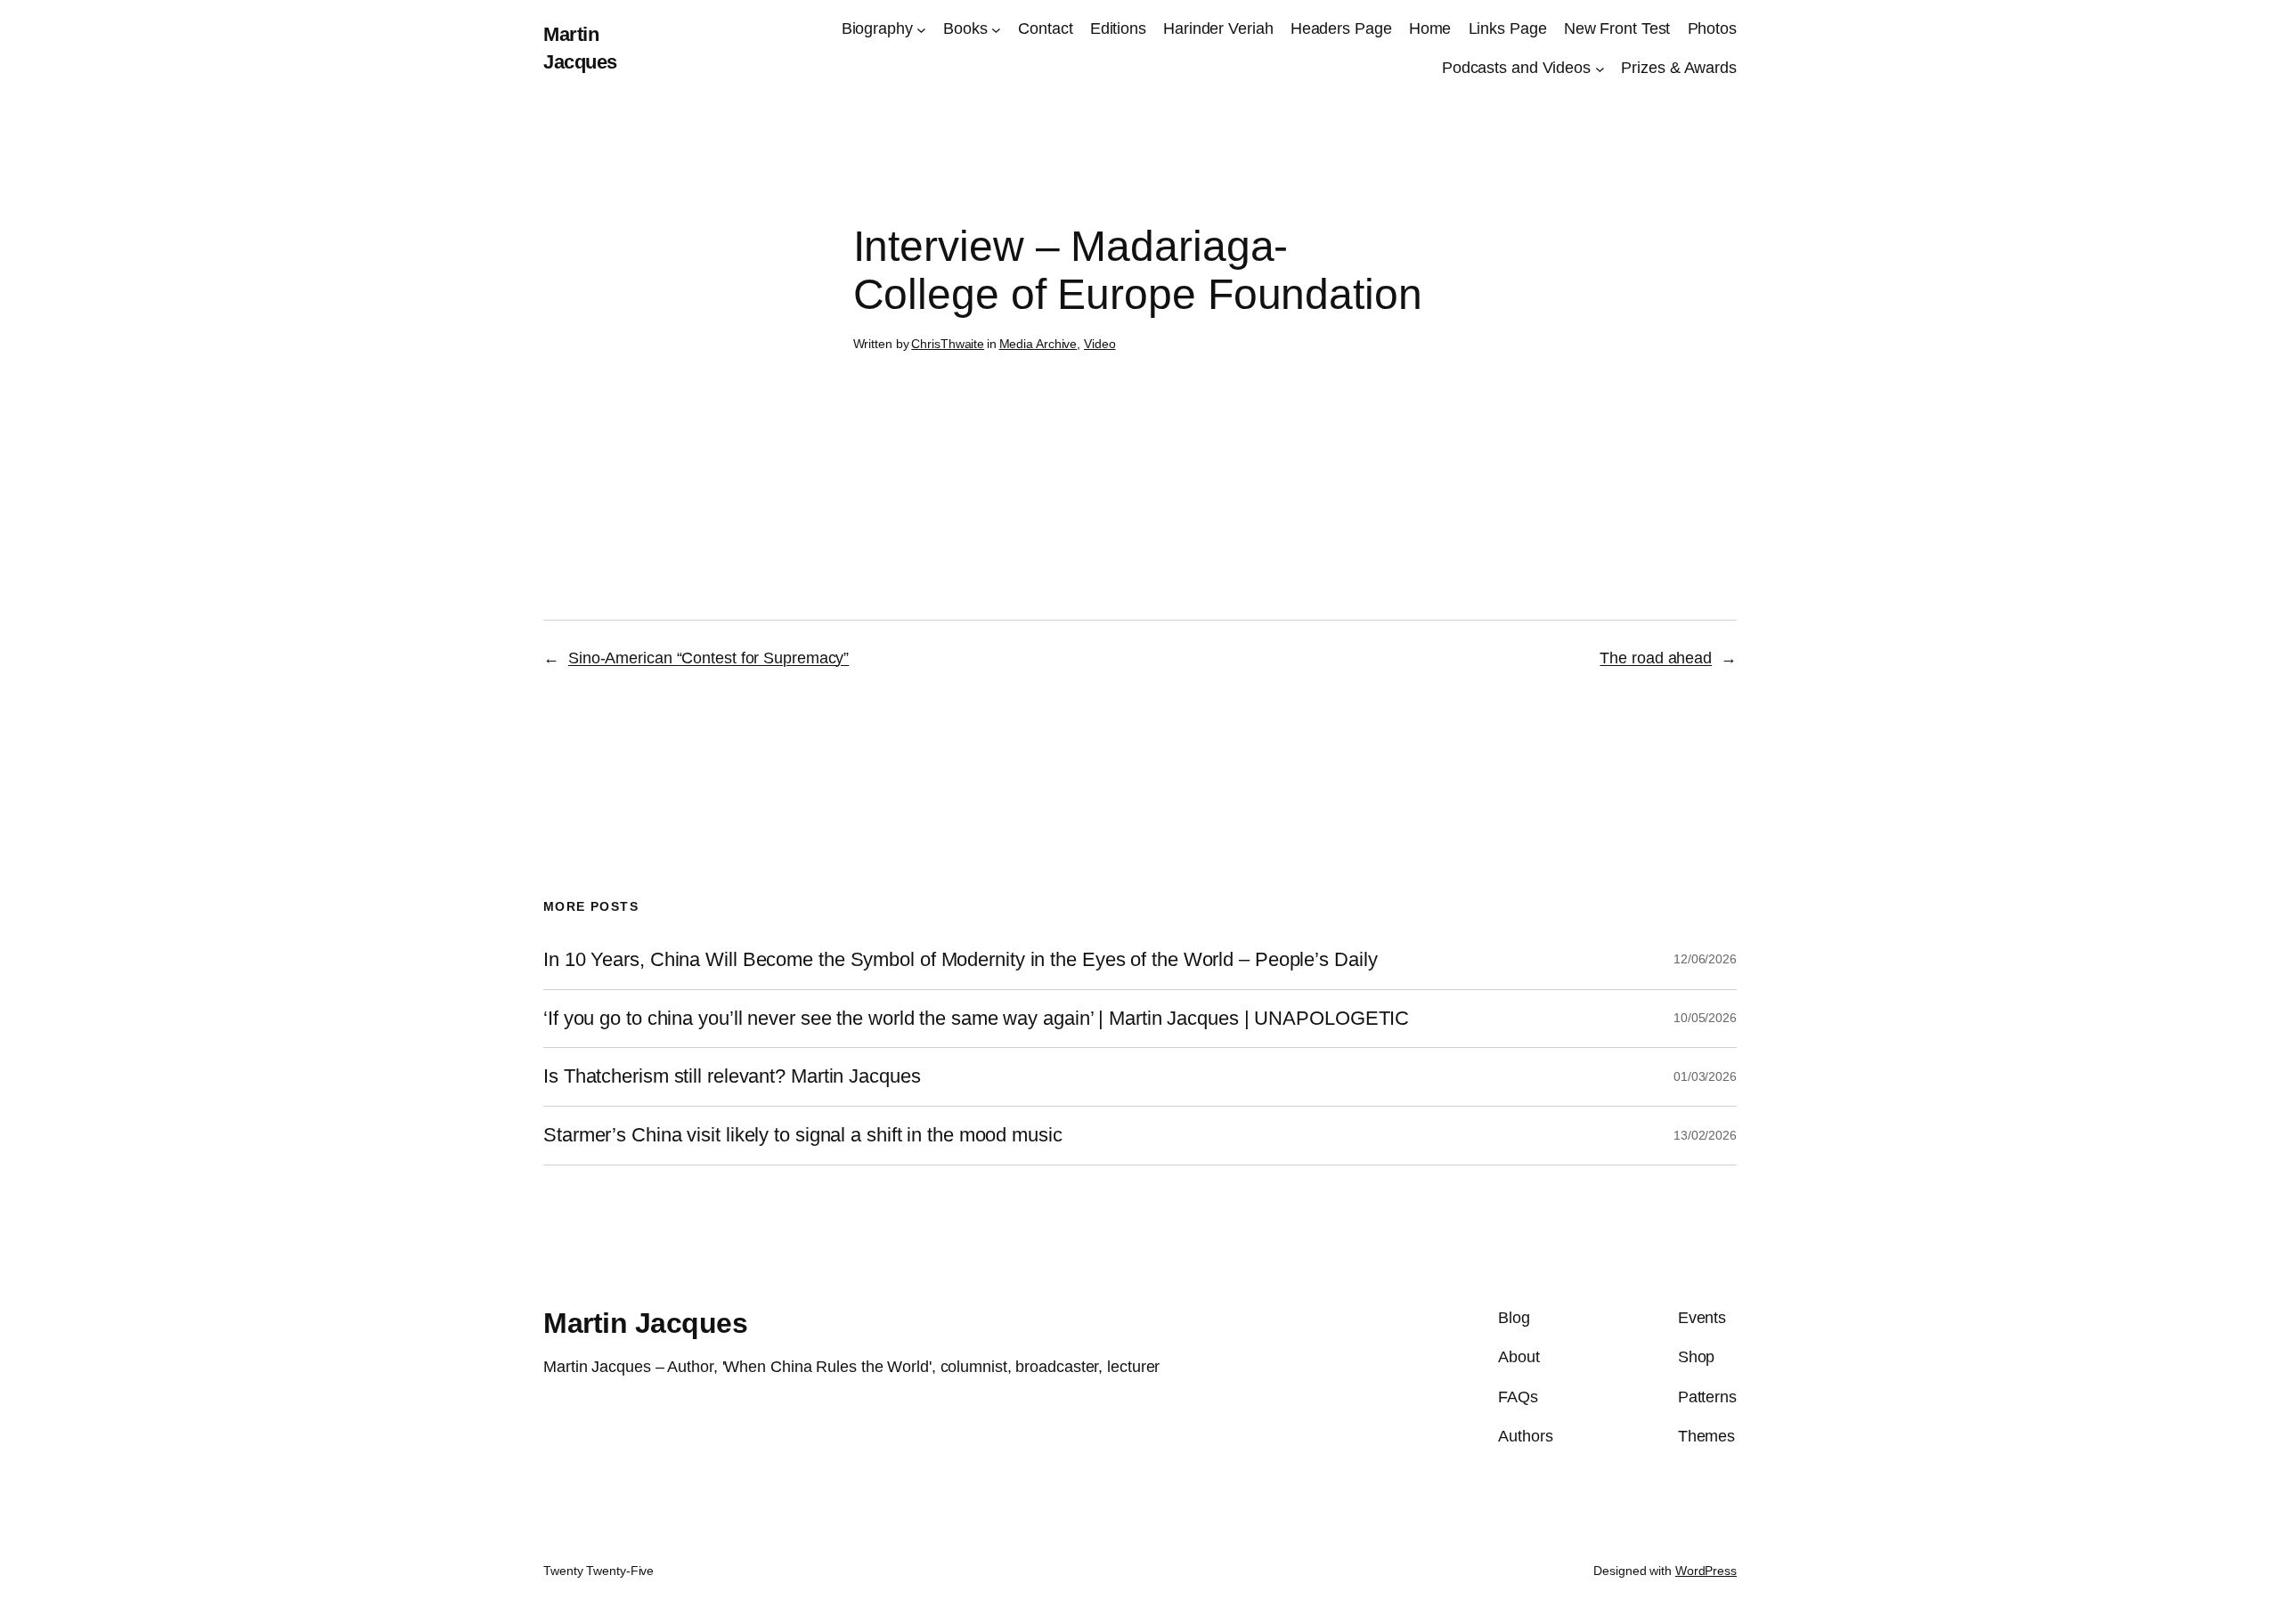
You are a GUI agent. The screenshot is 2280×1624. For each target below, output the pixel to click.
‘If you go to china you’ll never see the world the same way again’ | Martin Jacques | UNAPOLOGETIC (976, 1019)
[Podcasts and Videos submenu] (1600, 69)
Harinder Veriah (1218, 28)
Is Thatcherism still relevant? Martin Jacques (732, 1076)
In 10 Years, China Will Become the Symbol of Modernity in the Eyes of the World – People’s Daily (960, 960)
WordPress (1706, 1571)
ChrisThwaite (948, 344)
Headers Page (1341, 28)
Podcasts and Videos (1516, 68)
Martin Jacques (645, 1323)
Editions (1118, 28)
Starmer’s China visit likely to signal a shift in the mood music (803, 1135)
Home (1430, 28)
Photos (1712, 28)
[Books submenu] (996, 29)
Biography (877, 28)
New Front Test (1617, 28)
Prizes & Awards (1679, 68)
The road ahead (1656, 658)
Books (965, 28)
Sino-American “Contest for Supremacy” (708, 658)
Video (1100, 344)
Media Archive (1038, 344)
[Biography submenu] (921, 29)
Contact (1045, 28)
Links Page (1508, 28)
